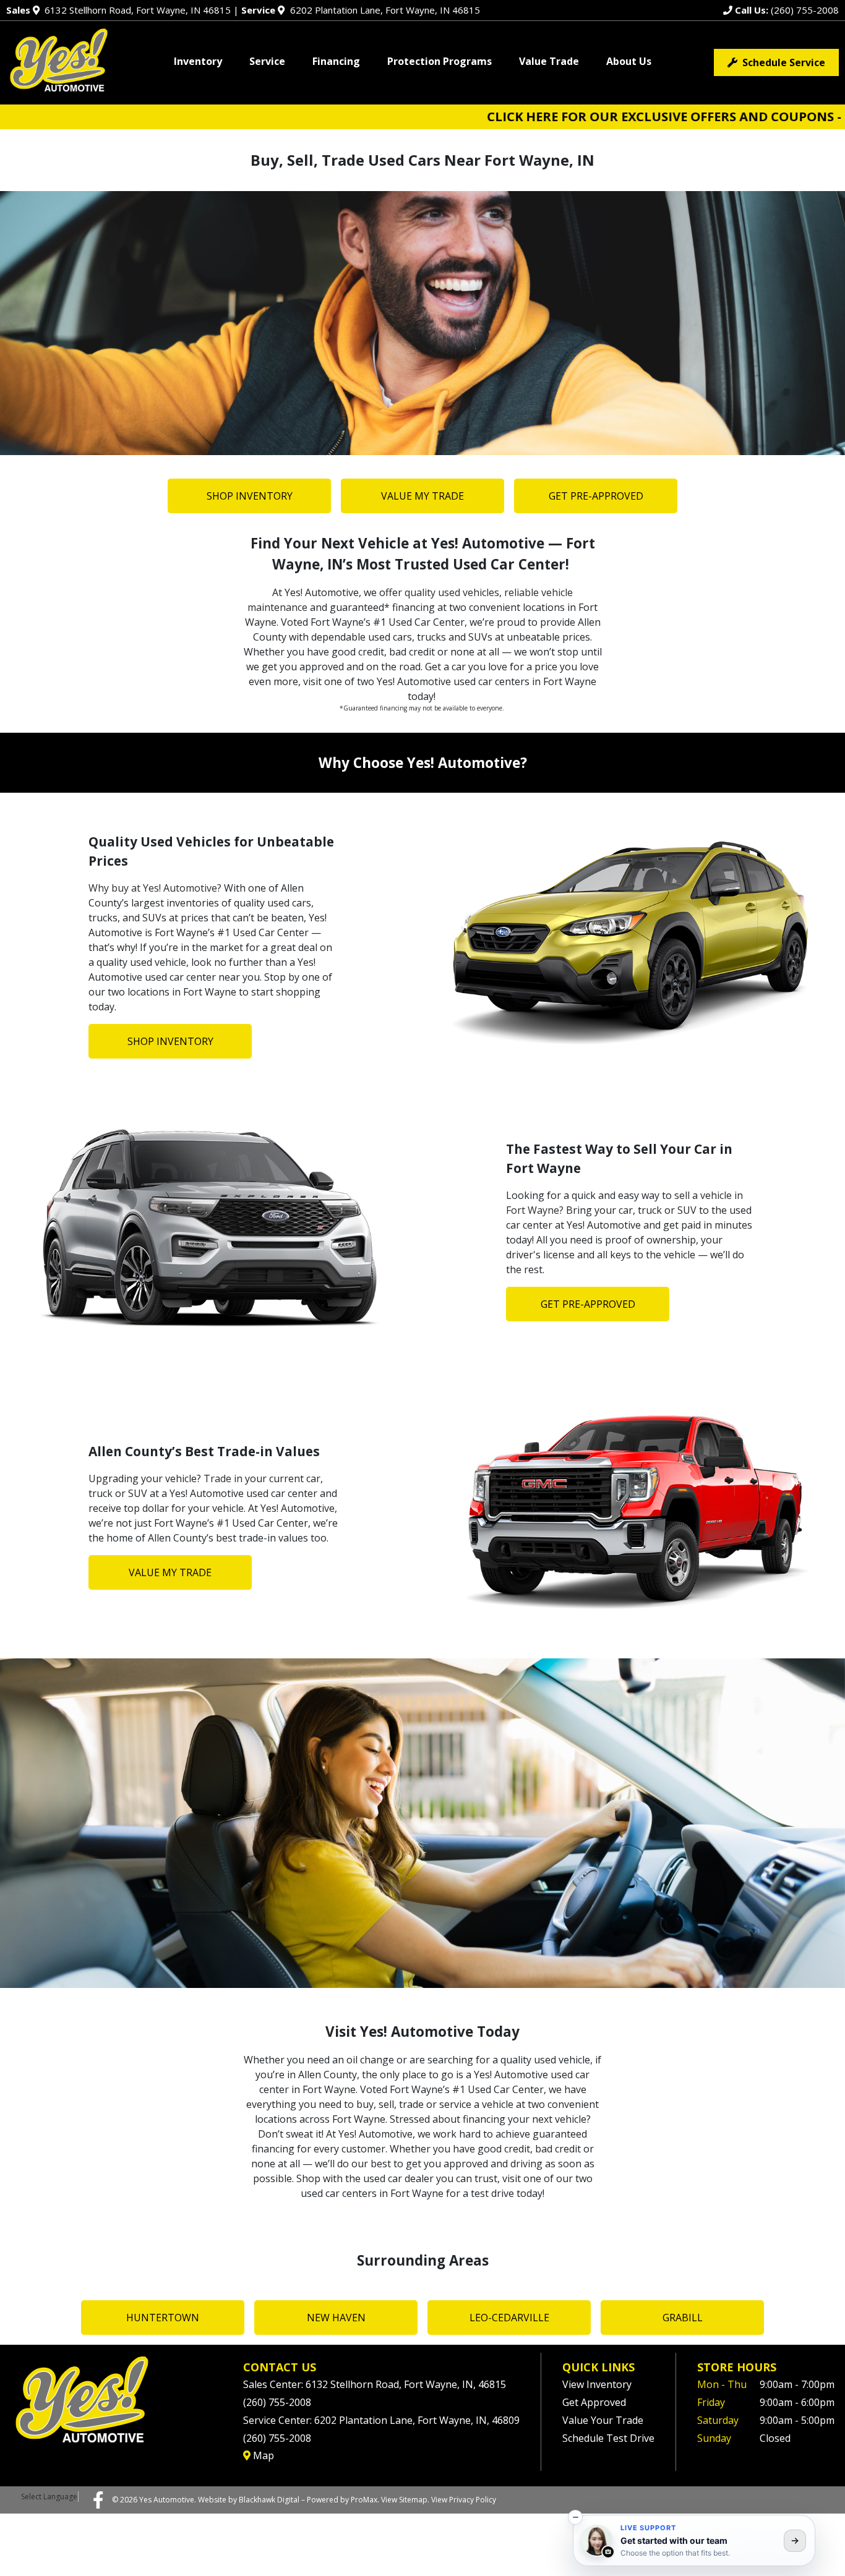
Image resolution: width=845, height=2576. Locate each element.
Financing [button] (336, 61)
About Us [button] (629, 61)
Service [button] (267, 61)
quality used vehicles (452, 592)
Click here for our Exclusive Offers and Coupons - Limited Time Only (591, 117)
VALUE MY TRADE (422, 496)
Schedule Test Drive (608, 2438)
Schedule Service (781, 62)
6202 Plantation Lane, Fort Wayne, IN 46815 (360, 10)
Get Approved (594, 2402)
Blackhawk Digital (269, 2500)
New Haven (336, 2318)
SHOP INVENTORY (250, 496)
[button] (575, 2517)
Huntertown (163, 2318)
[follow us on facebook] (98, 2499)
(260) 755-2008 (786, 10)
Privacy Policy (473, 2500)
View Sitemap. (405, 2500)
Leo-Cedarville (509, 2318)
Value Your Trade (603, 2420)
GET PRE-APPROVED (596, 496)
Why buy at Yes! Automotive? (155, 888)
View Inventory (597, 2384)
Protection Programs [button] (440, 61)
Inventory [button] (198, 61)
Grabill (683, 2318)
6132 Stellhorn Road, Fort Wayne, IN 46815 (118, 10)
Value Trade (549, 61)
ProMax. (365, 2500)
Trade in (223, 1478)
